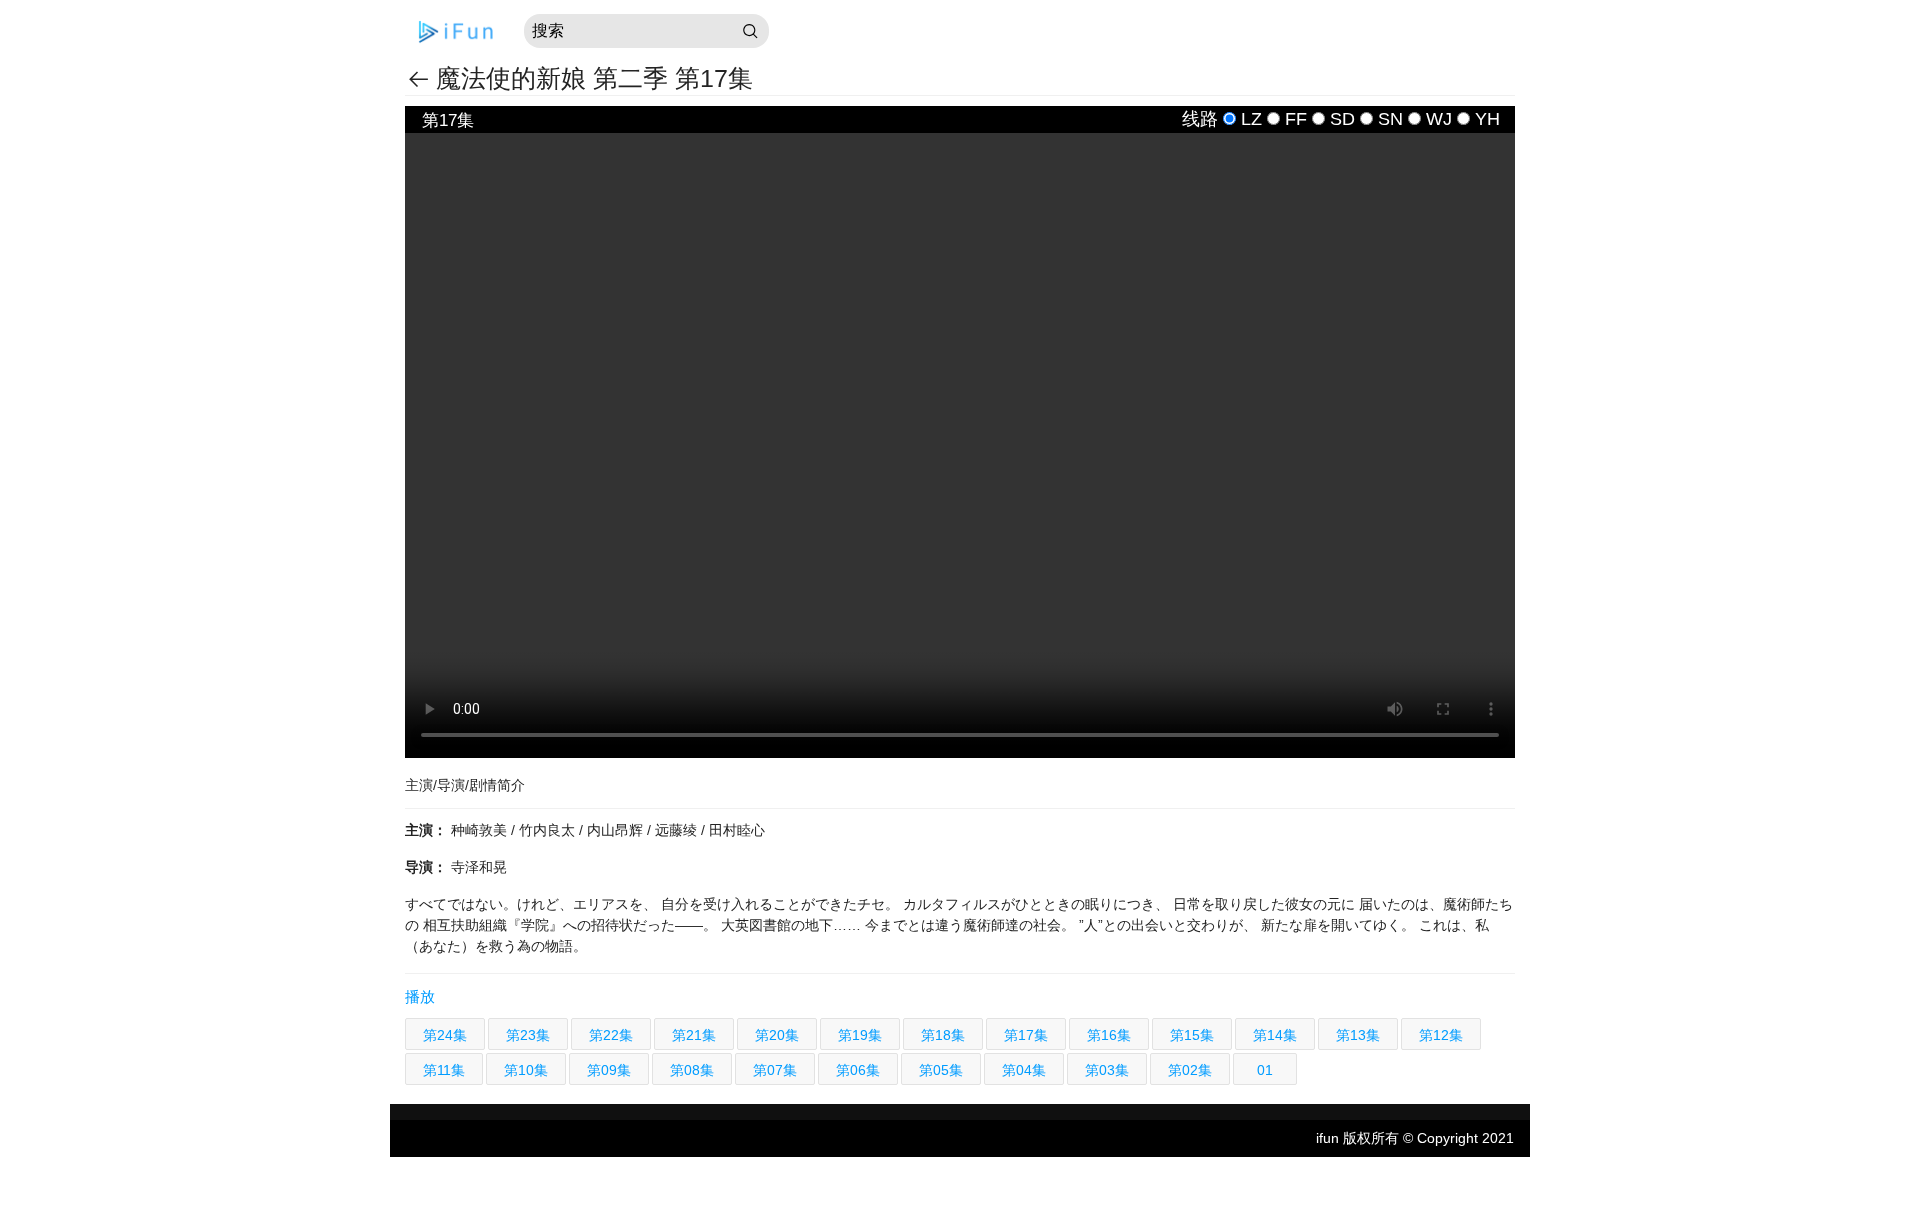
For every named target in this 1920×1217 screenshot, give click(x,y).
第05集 (941, 1070)
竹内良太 (549, 830)
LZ (1251, 119)
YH (1487, 119)
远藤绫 (678, 830)
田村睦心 (737, 830)
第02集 (1190, 1070)
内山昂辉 (617, 830)
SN (1390, 119)
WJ (1439, 119)
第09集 (609, 1070)
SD (1342, 119)
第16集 (1109, 1035)
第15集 (1192, 1035)
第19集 (860, 1035)
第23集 (528, 1035)
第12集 (1441, 1035)
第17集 (1026, 1035)
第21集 (694, 1035)
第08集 (692, 1070)
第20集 (777, 1035)
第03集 (1107, 1070)
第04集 (1024, 1070)
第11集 (444, 1070)
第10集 (526, 1070)
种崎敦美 (481, 830)
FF (1296, 119)
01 (1265, 1070)
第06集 (858, 1070)
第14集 (1275, 1035)
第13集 (1358, 1035)
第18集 (943, 1035)
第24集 (445, 1035)
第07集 (775, 1070)
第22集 (611, 1035)
